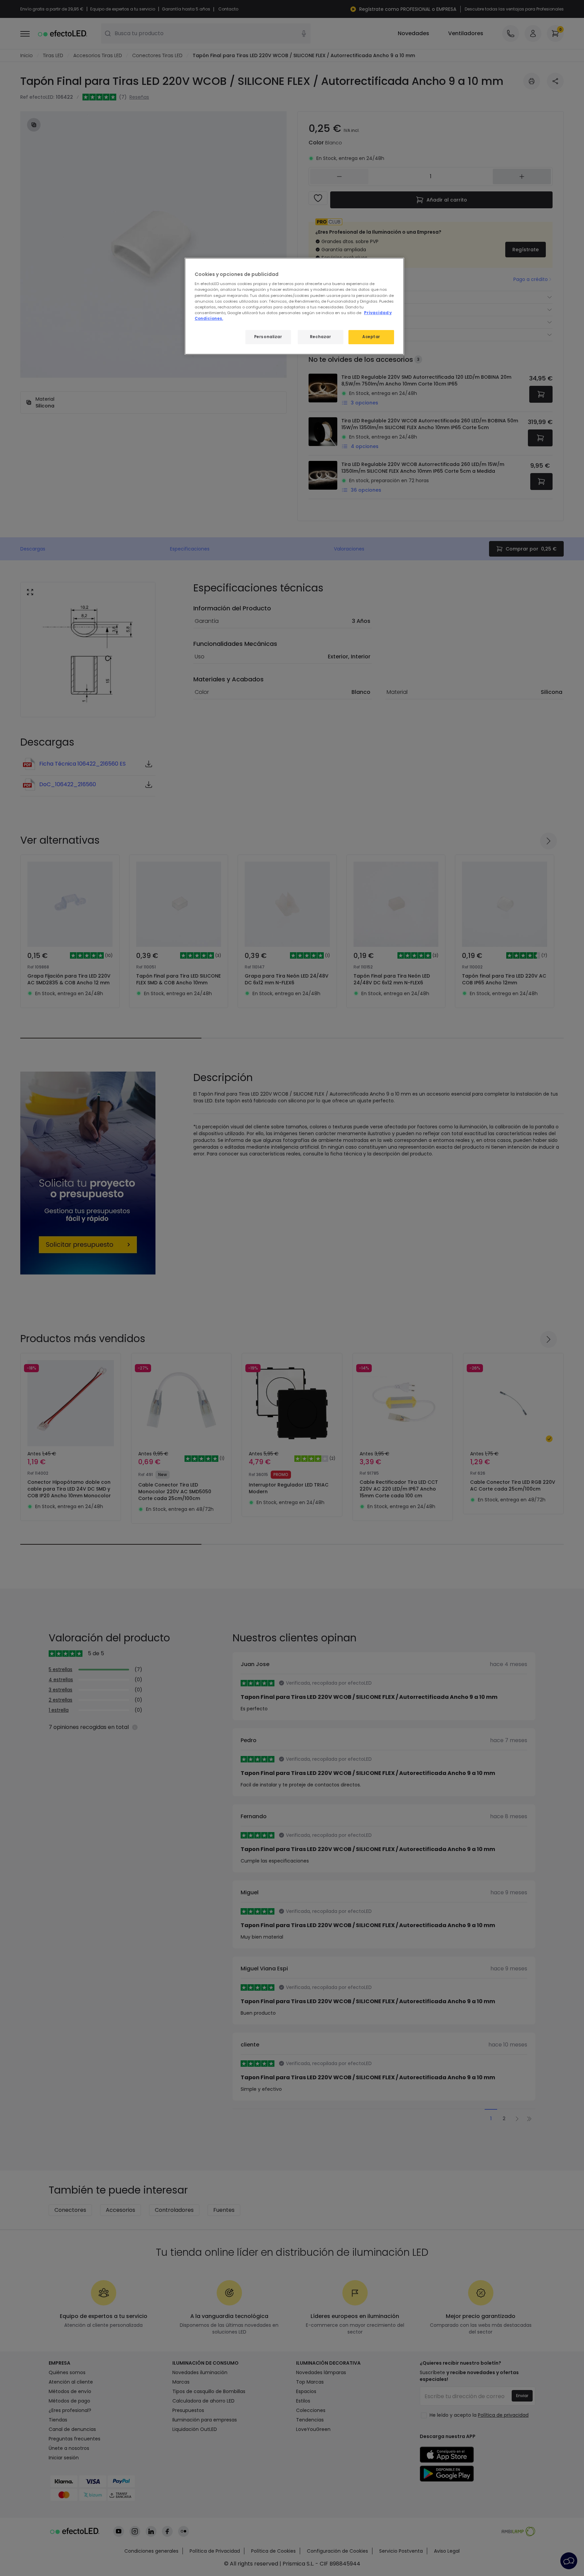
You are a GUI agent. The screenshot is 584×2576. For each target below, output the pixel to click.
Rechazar (321, 337)
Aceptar (371, 337)
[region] (294, 306)
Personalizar (268, 337)
